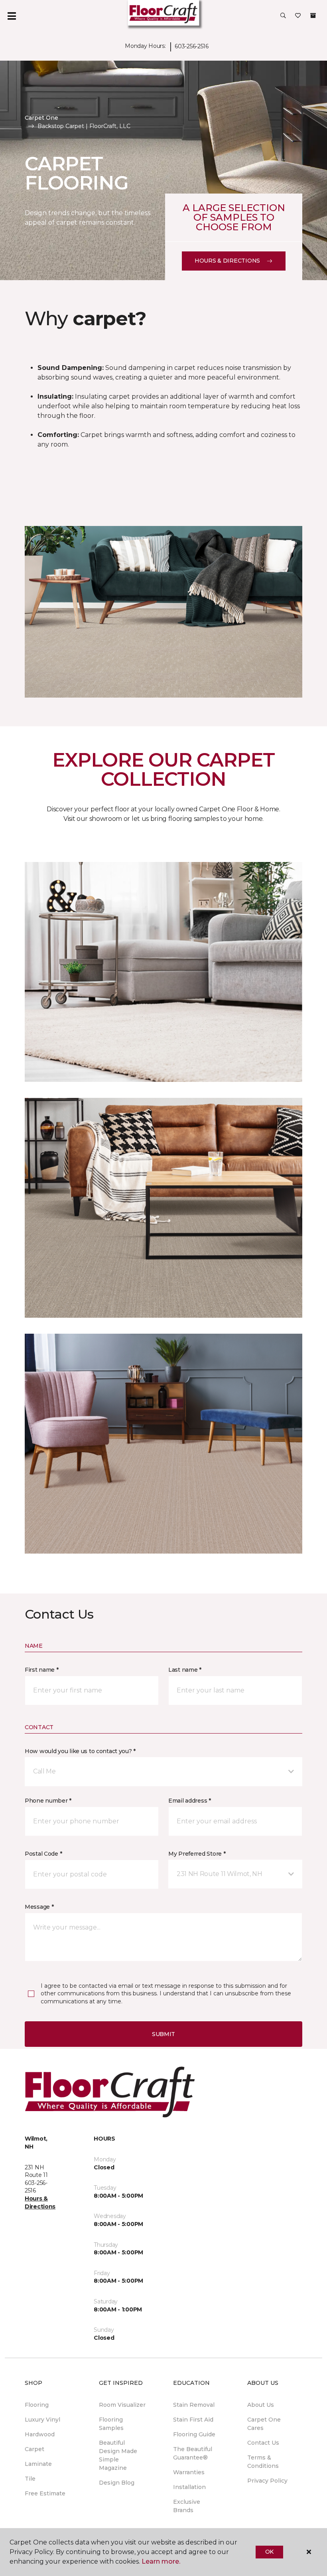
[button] (283, 16)
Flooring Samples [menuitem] (111, 2424)
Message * (39, 1907)
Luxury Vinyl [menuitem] (42, 2420)
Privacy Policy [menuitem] (267, 2481)
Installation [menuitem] (189, 2487)
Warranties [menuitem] (189, 2472)
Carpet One (41, 118)
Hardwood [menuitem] (40, 2434)
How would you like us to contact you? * (80, 1751)
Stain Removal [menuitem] (194, 2405)
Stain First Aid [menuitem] (193, 2420)
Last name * (185, 1670)
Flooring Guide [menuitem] (194, 2434)
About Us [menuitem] (261, 2405)
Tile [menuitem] (30, 2479)
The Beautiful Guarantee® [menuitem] (193, 2453)
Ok (269, 2552)
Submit (163, 2034)
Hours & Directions (227, 261)
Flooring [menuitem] (37, 2405)
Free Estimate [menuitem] (45, 2493)
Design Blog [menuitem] (117, 2483)
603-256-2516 (192, 46)
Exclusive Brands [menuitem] (187, 2506)
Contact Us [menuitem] (263, 2443)
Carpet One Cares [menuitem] (264, 2424)
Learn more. (161, 2561)
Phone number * (48, 1801)
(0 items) (313, 16)
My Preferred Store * (197, 1854)
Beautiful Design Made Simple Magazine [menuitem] (118, 2455)
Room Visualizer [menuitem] (122, 2405)
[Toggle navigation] (12, 16)
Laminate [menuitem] (38, 2464)
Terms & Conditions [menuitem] (263, 2462)
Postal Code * (43, 1854)
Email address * (190, 1801)
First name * (42, 1670)
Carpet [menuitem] (34, 2449)
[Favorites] (298, 16)
